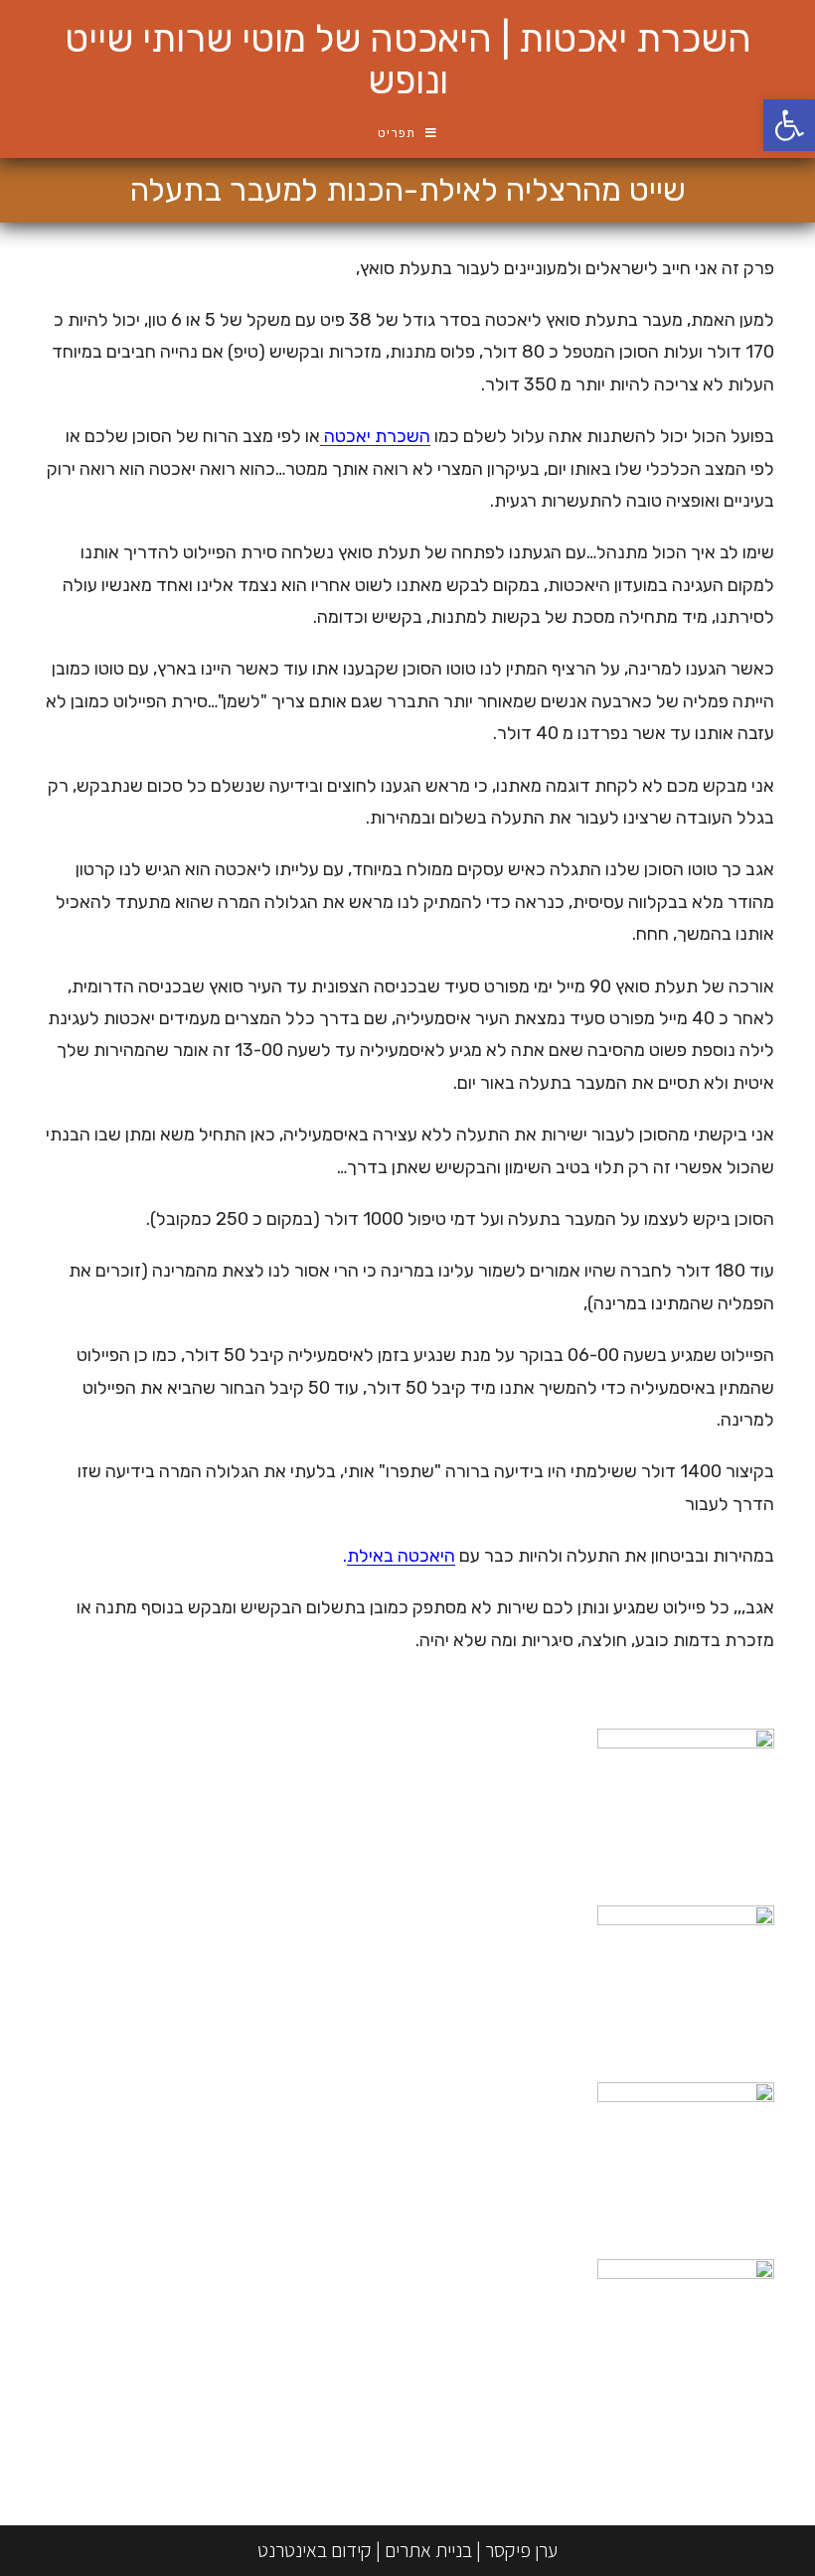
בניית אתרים (428, 2550)
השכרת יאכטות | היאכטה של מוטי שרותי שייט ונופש (408, 60)
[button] (789, 125)
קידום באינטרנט (315, 2550)
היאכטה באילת (401, 1556)
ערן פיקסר (521, 2550)
